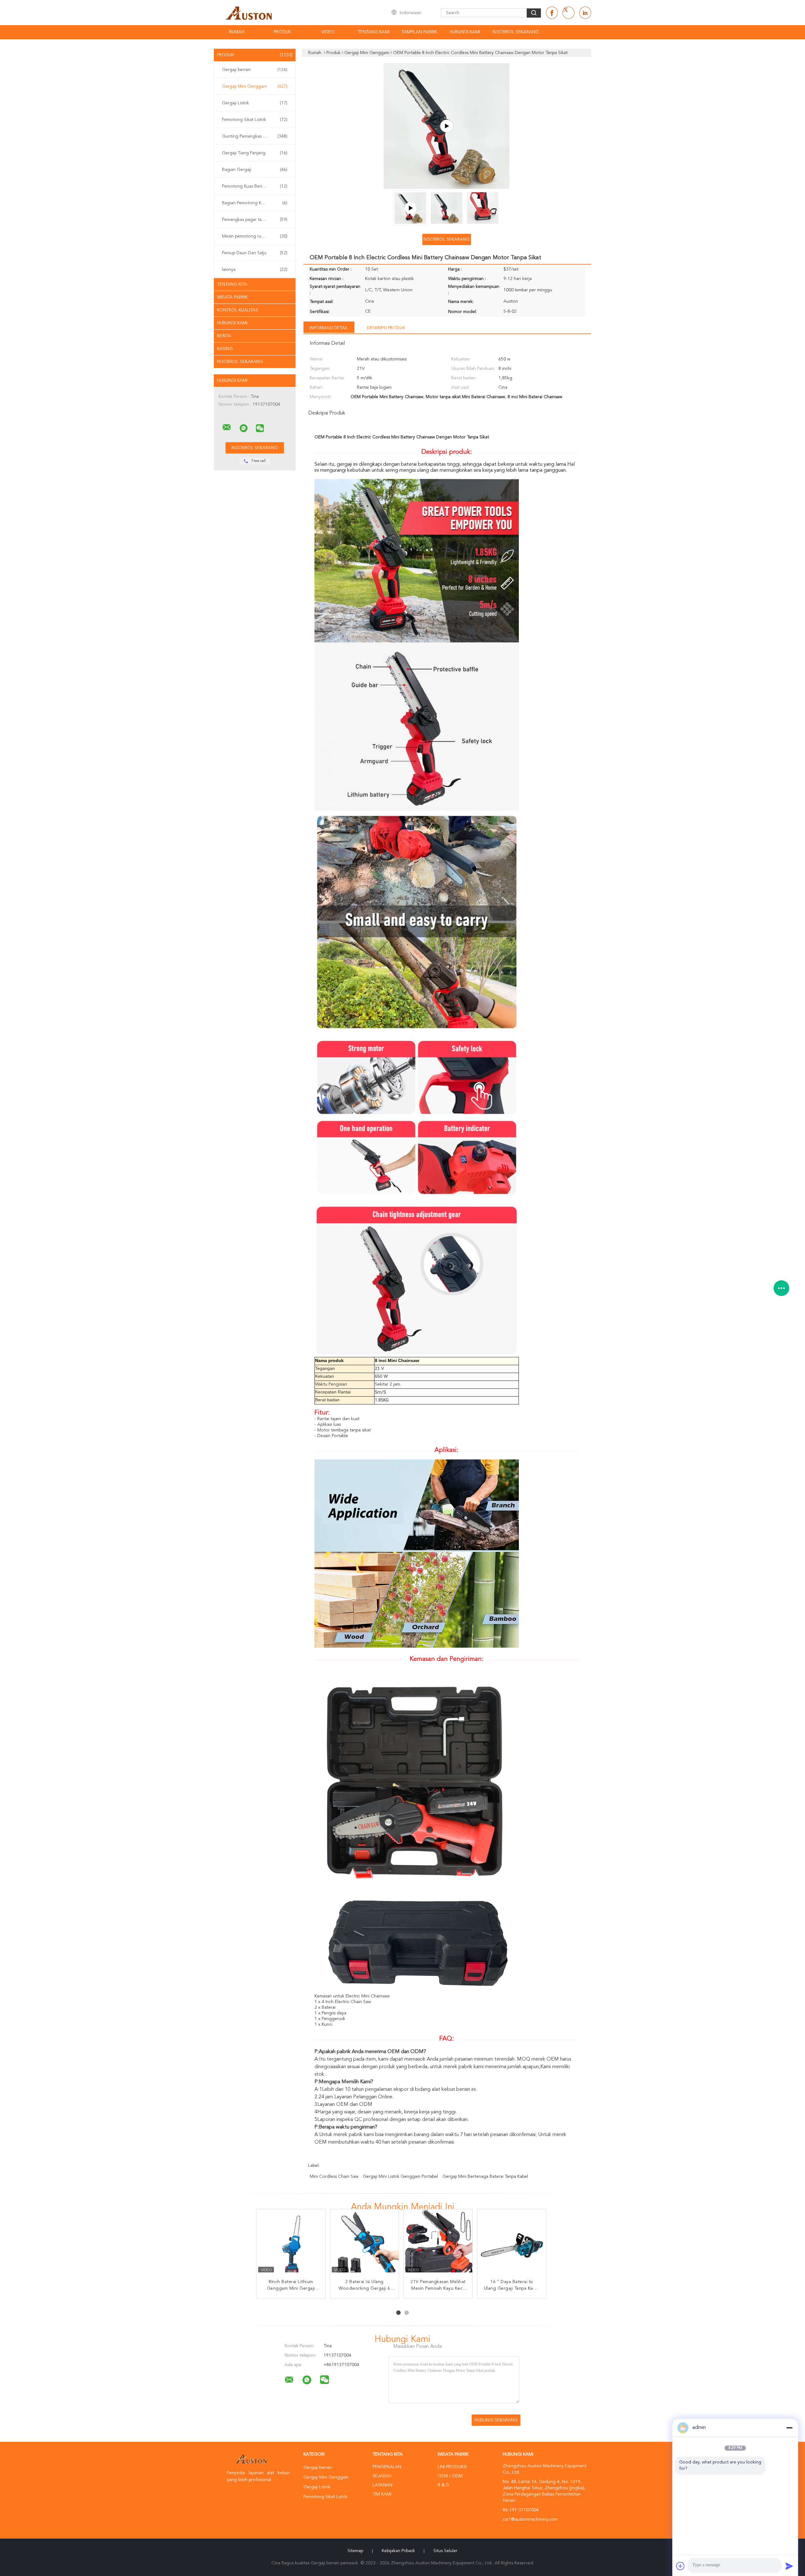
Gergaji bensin (255, 70)
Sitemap (355, 2551)
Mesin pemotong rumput (255, 236)
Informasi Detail (329, 328)
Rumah (237, 32)
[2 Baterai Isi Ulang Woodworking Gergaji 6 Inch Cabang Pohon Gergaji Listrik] (365, 2244)
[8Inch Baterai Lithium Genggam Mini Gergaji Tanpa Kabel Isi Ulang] (291, 2244)
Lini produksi (452, 2467)
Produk (282, 32)
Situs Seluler (445, 2551)
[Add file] (680, 2566)
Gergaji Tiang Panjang (255, 153)
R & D (443, 2485)
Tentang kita (232, 284)
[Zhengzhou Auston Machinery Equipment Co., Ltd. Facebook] (552, 13)
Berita (224, 336)
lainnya (255, 270)
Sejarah (382, 2476)
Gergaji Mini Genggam (255, 86)
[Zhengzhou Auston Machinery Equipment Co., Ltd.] (227, 427)
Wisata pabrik (232, 297)
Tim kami (382, 2494)
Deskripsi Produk (386, 328)
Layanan (383, 2485)
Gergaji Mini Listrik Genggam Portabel (400, 2177)
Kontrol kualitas (238, 310)
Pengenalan (387, 2467)
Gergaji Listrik (255, 103)
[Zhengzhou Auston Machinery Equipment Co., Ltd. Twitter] (569, 13)
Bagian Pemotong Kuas (255, 203)
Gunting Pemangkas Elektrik (255, 136)
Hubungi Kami (465, 32)
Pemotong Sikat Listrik (255, 120)
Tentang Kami (374, 32)
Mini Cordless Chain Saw (334, 2177)
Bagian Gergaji (255, 170)
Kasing (225, 349)
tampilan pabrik (419, 32)
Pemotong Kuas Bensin (255, 186)
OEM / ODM (450, 2476)
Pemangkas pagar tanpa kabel (255, 220)
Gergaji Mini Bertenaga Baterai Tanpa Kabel (485, 2177)
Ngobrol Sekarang (516, 32)
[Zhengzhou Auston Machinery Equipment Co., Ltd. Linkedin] (585, 13)
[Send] (789, 2566)
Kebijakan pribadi (398, 2551)
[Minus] (789, 2428)
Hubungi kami (232, 323)
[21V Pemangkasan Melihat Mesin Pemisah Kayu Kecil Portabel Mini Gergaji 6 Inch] (438, 2244)
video (328, 32)
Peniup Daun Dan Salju (255, 253)
